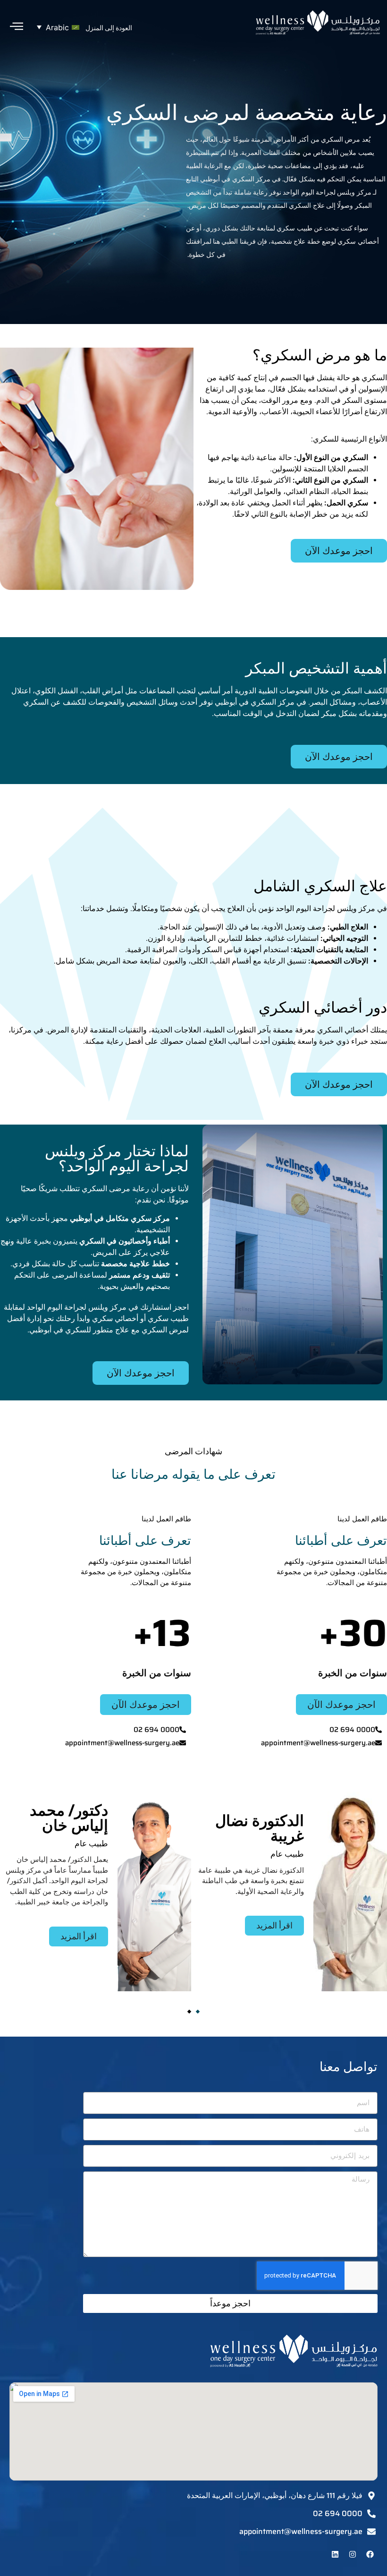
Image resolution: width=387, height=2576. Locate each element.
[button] (56, 27)
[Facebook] (370, 2554)
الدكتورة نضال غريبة (260, 1828)
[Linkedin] (335, 2554)
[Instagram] (353, 2554)
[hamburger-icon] (17, 27)
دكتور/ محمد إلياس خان (69, 1818)
